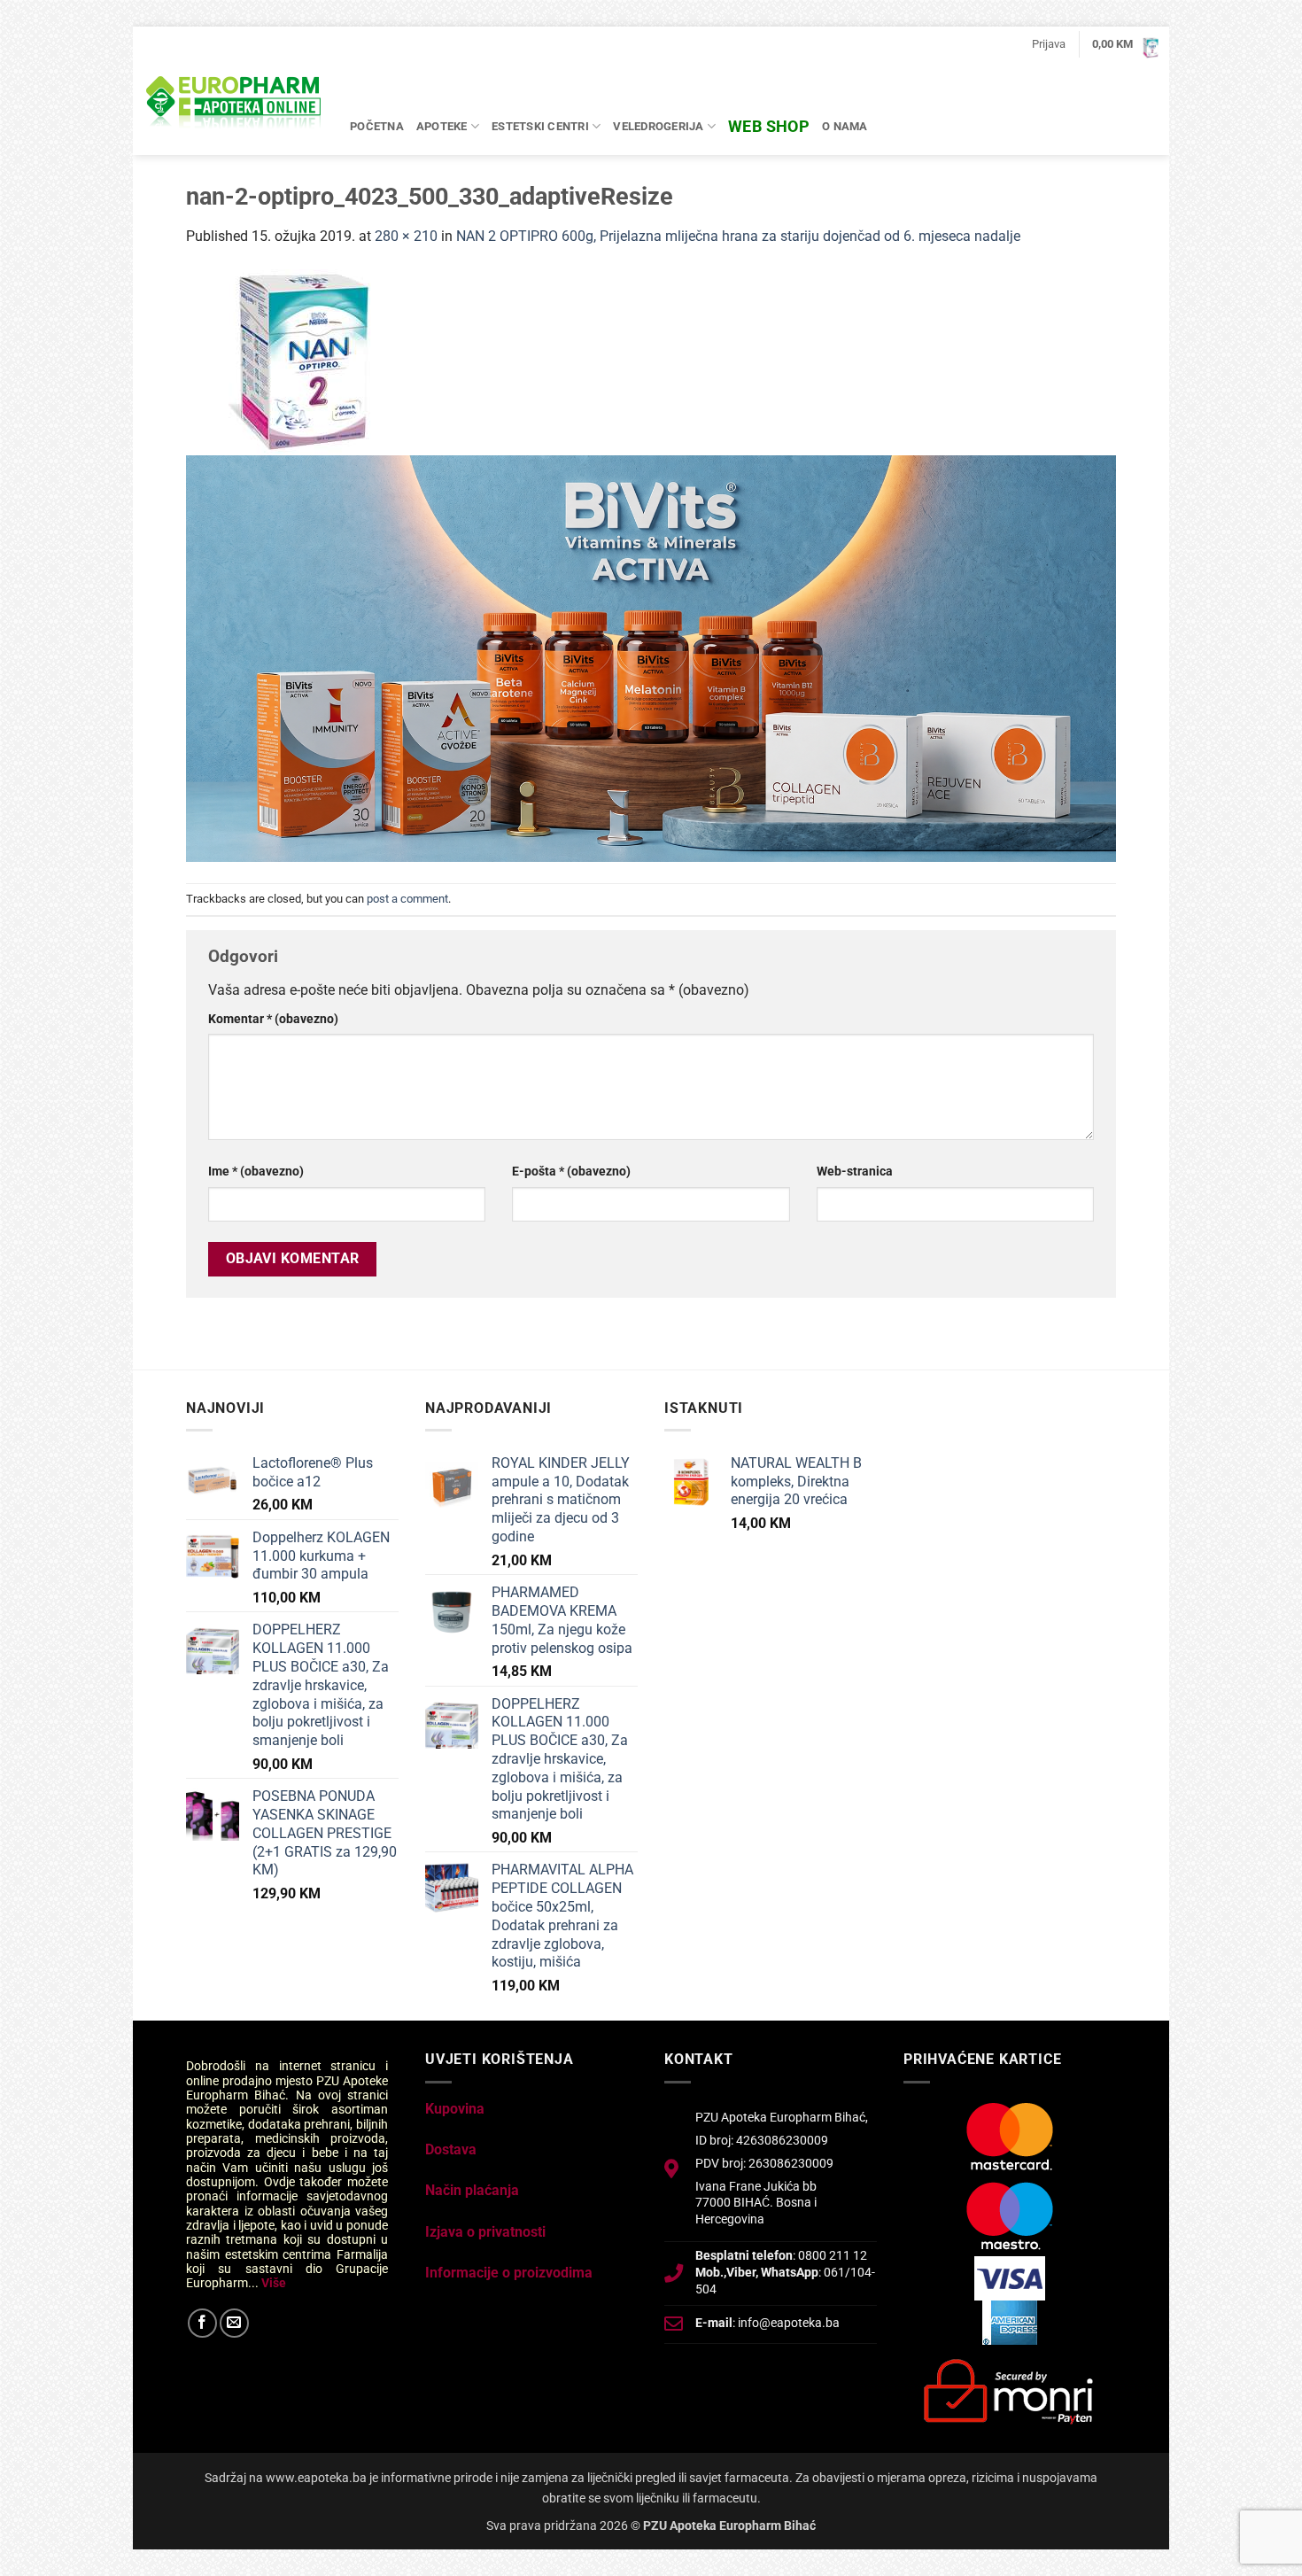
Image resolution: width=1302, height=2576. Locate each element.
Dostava (451, 2149)
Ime (256, 1172)
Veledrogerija (658, 126)
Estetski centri (540, 126)
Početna (377, 126)
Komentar (273, 1019)
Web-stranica (855, 1172)
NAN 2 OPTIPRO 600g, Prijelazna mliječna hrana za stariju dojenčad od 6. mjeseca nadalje (738, 236)
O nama (845, 126)
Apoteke (442, 126)
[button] (1049, 44)
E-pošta (571, 1172)
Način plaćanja (472, 2190)
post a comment (407, 899)
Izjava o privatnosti (485, 2232)
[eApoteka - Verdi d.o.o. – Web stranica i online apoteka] (235, 105)
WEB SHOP (769, 126)
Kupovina (455, 2109)
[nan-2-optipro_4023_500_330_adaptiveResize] (310, 361)
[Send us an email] (234, 2323)
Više (274, 2283)
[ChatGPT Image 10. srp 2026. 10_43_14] (651, 658)
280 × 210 (406, 236)
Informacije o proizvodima (509, 2273)
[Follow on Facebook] (202, 2323)
